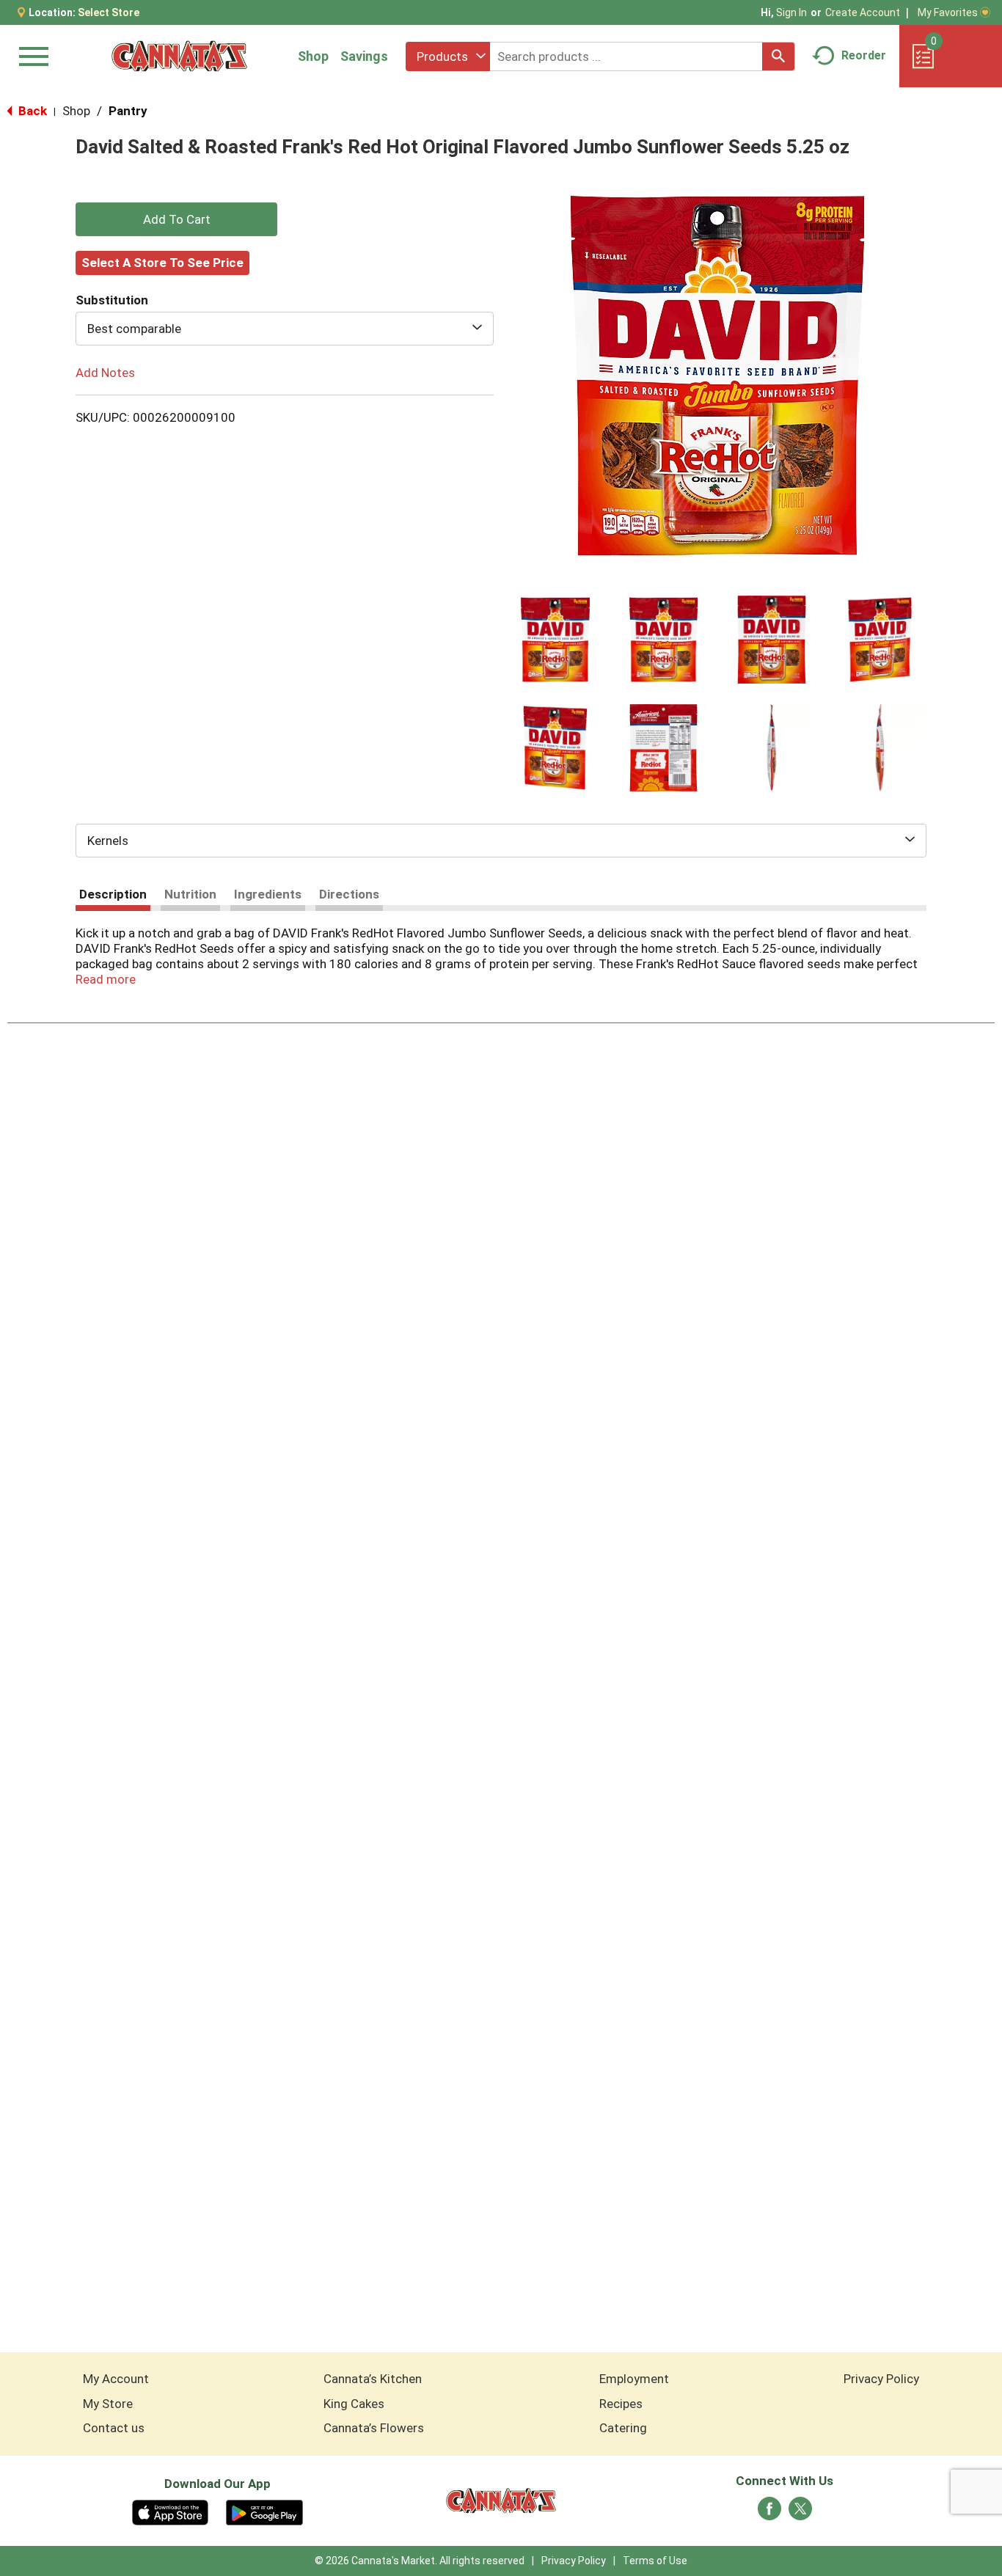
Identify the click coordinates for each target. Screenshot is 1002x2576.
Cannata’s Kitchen (373, 2379)
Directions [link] (349, 894)
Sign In (791, 12)
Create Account (863, 12)
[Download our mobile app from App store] (171, 2511)
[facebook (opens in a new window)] (769, 2513)
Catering (623, 2428)
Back (31, 111)
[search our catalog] (778, 56)
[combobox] (448, 56)
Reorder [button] (864, 55)
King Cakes (354, 2404)
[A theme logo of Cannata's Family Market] (179, 56)
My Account (116, 2379)
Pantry (128, 111)
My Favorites (948, 12)
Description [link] (113, 894)
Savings (364, 56)
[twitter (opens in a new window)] (800, 2513)
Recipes (621, 2404)
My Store (108, 2404)
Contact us (114, 2428)
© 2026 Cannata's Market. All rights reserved (420, 2561)
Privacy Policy (881, 2379)
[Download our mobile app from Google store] (264, 2511)
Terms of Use (655, 2561)
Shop (313, 56)
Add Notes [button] (105, 373)
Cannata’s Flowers (374, 2428)
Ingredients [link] (268, 894)
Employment (634, 2379)
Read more (106, 979)
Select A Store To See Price (162, 263)
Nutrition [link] (190, 894)
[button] (555, 640)
